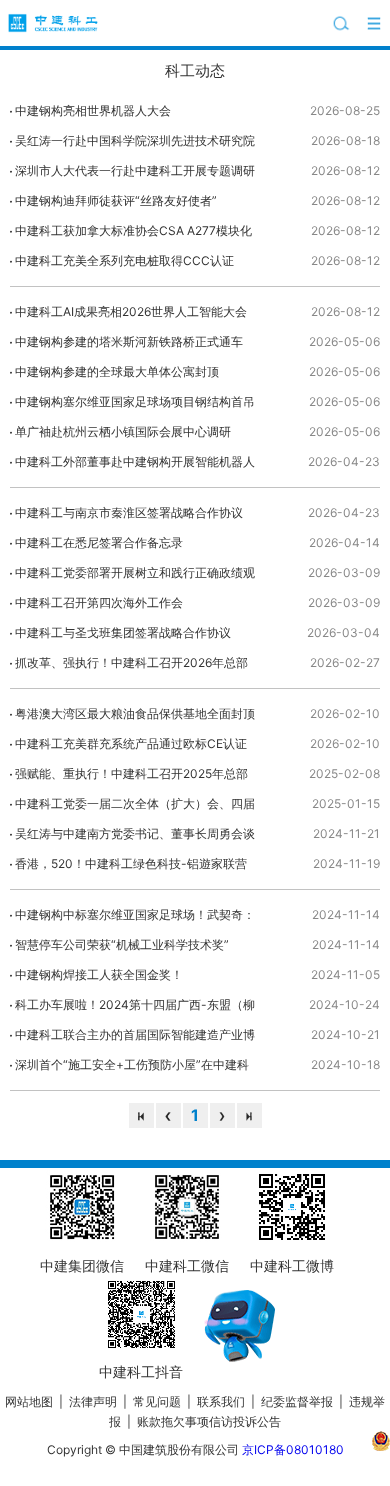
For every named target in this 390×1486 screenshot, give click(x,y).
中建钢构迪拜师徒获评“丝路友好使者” (116, 200)
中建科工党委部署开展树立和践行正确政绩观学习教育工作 (135, 576)
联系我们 (221, 1401)
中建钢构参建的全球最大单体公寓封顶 (117, 371)
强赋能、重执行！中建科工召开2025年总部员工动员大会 (131, 777)
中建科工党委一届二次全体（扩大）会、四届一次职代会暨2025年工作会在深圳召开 (135, 807)
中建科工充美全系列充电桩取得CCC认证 (124, 260)
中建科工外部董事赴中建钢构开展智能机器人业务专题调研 (135, 465)
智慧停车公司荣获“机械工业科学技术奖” (122, 944)
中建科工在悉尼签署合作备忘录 (99, 542)
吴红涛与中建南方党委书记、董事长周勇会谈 (135, 833)
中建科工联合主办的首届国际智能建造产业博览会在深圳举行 (135, 1038)
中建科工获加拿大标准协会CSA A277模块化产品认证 (133, 234)
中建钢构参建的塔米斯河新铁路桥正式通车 (129, 341)
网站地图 (29, 1401)
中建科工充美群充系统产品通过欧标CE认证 (131, 743)
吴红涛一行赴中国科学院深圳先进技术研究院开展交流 (135, 144)
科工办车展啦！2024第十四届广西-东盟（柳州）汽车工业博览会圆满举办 (135, 1008)
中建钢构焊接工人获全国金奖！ (99, 974)
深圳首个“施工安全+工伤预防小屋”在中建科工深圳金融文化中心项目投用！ (132, 1068)
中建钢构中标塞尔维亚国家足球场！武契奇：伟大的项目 (135, 918)
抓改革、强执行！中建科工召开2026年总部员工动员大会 (131, 666)
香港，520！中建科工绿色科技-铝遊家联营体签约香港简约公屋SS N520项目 (131, 867)
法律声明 (93, 1401)
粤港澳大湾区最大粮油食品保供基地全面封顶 (135, 713)
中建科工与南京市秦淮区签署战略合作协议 (129, 512)
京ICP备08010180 (293, 1449)
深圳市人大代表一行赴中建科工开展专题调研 (135, 170)
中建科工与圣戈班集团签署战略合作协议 (123, 632)
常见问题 (157, 1401)
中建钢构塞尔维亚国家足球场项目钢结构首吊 (135, 401)
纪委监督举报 (297, 1401)
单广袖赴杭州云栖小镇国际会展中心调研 (123, 431)
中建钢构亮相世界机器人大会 (93, 110)
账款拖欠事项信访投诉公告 (209, 1421)
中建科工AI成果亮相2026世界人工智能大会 (131, 311)
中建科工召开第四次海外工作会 (99, 602)
